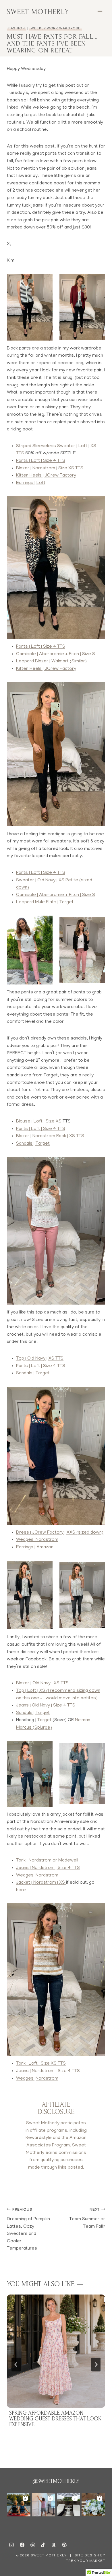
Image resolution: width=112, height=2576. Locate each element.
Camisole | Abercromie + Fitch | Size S (56, 654)
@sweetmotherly (56, 2481)
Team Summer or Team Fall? (87, 2218)
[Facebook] (22, 2545)
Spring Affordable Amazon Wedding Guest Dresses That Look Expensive (55, 2419)
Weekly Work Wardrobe (56, 29)
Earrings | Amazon (35, 1547)
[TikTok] (43, 2545)
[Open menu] (100, 11)
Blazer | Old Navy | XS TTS (42, 1683)
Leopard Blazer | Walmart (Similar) (51, 662)
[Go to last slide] (16, 2365)
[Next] (96, 2365)
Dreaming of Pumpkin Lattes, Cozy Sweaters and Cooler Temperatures (28, 2230)
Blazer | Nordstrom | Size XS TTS (50, 468)
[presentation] (56, 2351)
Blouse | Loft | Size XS (39, 1122)
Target (45, 1720)
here (21, 1890)
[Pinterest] (33, 2545)
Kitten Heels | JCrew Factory (46, 476)
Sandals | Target (33, 1144)
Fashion (17, 29)
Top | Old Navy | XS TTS (40, 1359)
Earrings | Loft (31, 483)
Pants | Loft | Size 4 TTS (41, 461)
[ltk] (64, 2545)
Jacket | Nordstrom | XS (41, 1883)
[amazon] (54, 2545)
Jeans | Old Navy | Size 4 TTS (46, 1706)
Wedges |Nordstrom (37, 1540)
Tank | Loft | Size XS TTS (41, 2064)
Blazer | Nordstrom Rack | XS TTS (50, 1136)
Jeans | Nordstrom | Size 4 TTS (48, 1868)
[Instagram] (11, 2545)
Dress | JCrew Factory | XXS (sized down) (60, 1533)
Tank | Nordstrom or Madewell (47, 1861)
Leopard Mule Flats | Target (45, 902)
